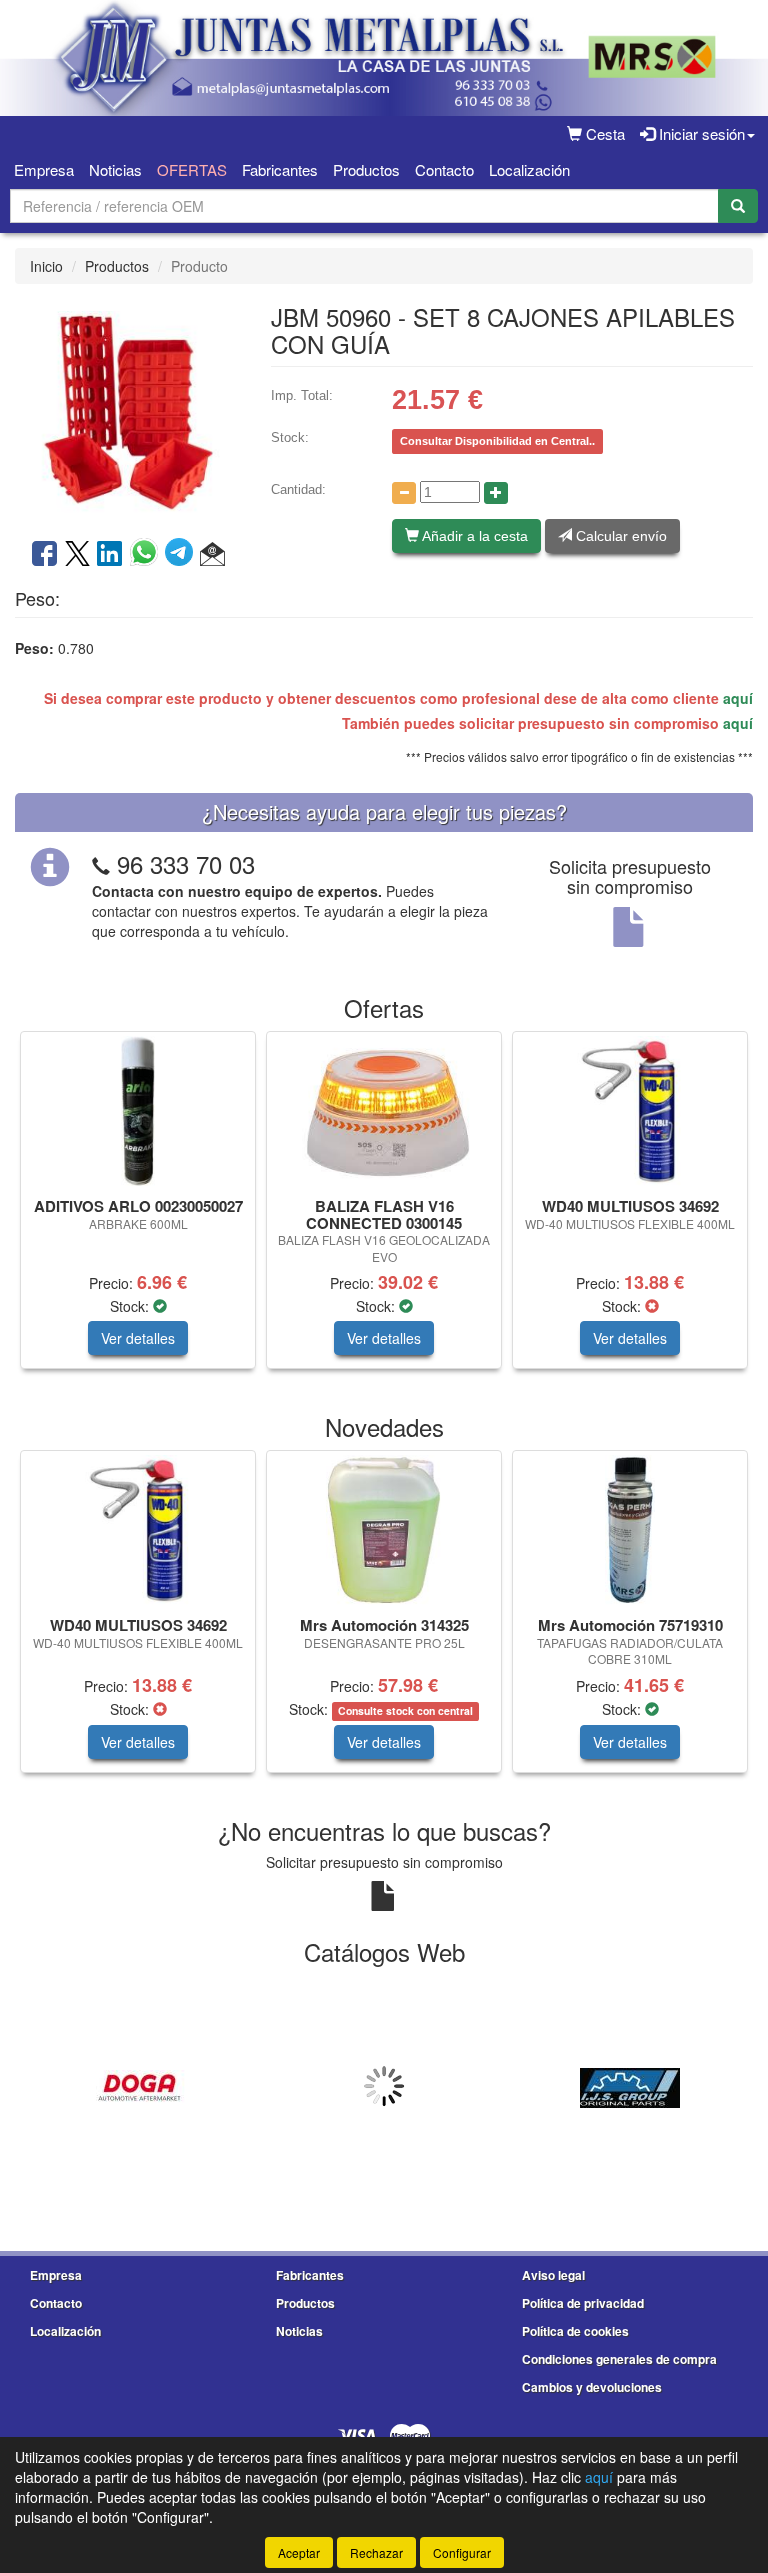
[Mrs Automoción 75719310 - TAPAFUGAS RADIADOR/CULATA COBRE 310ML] (630, 1530)
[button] (212, 555)
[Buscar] (738, 206)
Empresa (44, 169)
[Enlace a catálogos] (138, 2086)
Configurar (462, 2552)
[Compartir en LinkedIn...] (110, 555)
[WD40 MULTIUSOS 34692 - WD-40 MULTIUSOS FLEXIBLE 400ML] (630, 1111)
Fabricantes (280, 169)
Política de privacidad (583, 2303)
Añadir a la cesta (473, 536)
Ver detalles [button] (138, 1338)
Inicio (46, 266)
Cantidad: (298, 489)
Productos (366, 169)
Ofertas (192, 169)
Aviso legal (553, 2275)
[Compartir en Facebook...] (44, 555)
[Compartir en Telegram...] (182, 555)
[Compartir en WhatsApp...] (147, 555)
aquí (738, 698)
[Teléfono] (101, 863)
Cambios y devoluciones (592, 2387)
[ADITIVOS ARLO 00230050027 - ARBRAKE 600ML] (138, 1111)
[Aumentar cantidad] (496, 493)
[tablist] (384, 1210)
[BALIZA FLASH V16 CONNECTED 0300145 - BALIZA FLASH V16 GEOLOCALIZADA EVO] (384, 1111)
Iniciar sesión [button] (700, 133)
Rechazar (376, 2552)
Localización (529, 169)
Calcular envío (619, 536)
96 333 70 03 (186, 863)
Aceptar (299, 2552)
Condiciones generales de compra (619, 2359)
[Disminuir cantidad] (404, 493)
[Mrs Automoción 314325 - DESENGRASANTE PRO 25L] (384, 1530)
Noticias (115, 169)
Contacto (444, 169)
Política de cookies (575, 2331)
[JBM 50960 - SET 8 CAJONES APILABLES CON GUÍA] (128, 409)
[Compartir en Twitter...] (77, 555)
